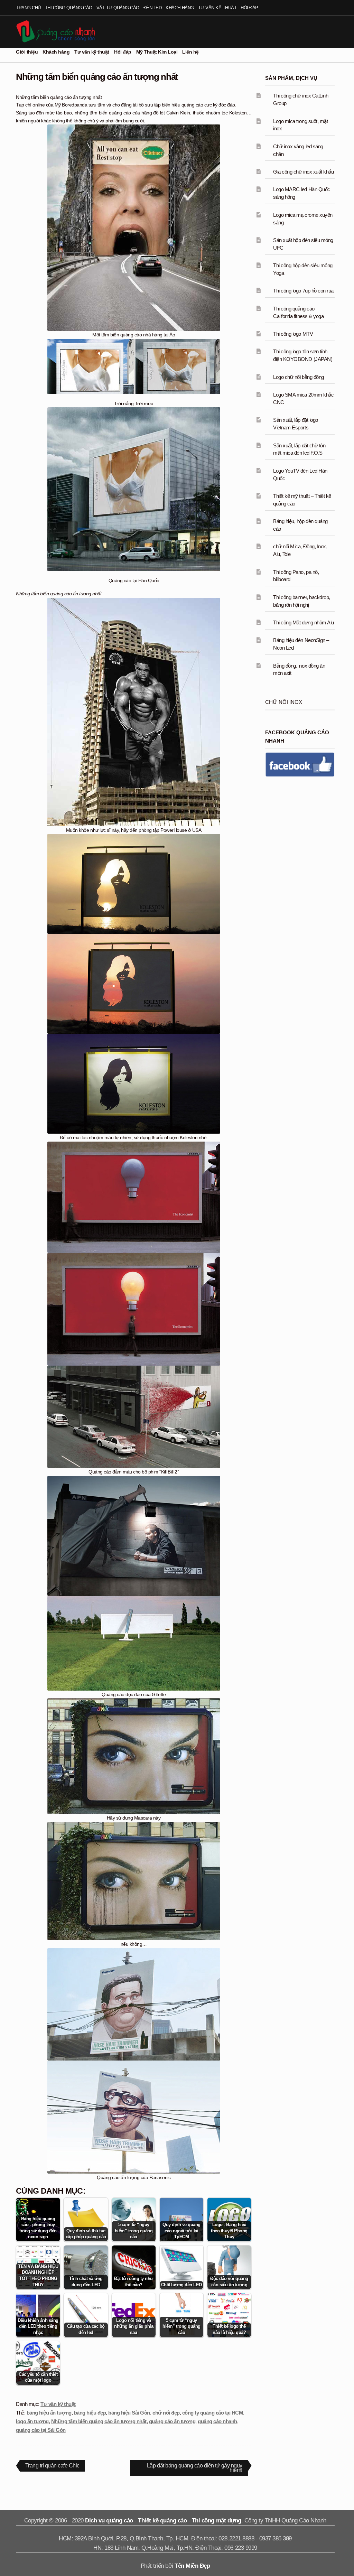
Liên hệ (190, 52)
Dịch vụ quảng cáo (109, 2521)
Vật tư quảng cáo (118, 8)
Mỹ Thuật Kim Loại (157, 52)
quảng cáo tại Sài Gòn (41, 2430)
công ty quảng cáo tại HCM (213, 2413)
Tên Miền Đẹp (192, 2566)
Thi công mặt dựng (217, 2521)
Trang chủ (28, 8)
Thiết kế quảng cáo (162, 2521)
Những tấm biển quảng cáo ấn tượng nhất (99, 2421)
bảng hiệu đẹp (90, 2413)
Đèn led (153, 8)
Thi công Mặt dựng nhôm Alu (303, 622)
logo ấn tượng (32, 2421)
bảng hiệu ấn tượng (49, 2413)
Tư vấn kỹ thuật (217, 8)
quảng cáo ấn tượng (172, 2421)
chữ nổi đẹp (166, 2413)
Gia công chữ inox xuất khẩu (303, 172)
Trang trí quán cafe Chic (52, 2467)
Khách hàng (180, 8)
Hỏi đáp (249, 8)
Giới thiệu (27, 52)
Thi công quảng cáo (69, 8)
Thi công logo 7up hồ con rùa (303, 291)
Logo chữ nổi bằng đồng (298, 377)
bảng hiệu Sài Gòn (129, 2413)
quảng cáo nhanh (217, 2421)
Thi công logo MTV (293, 334)
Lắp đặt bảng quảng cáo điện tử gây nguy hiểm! (194, 2469)
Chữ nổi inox (284, 702)
